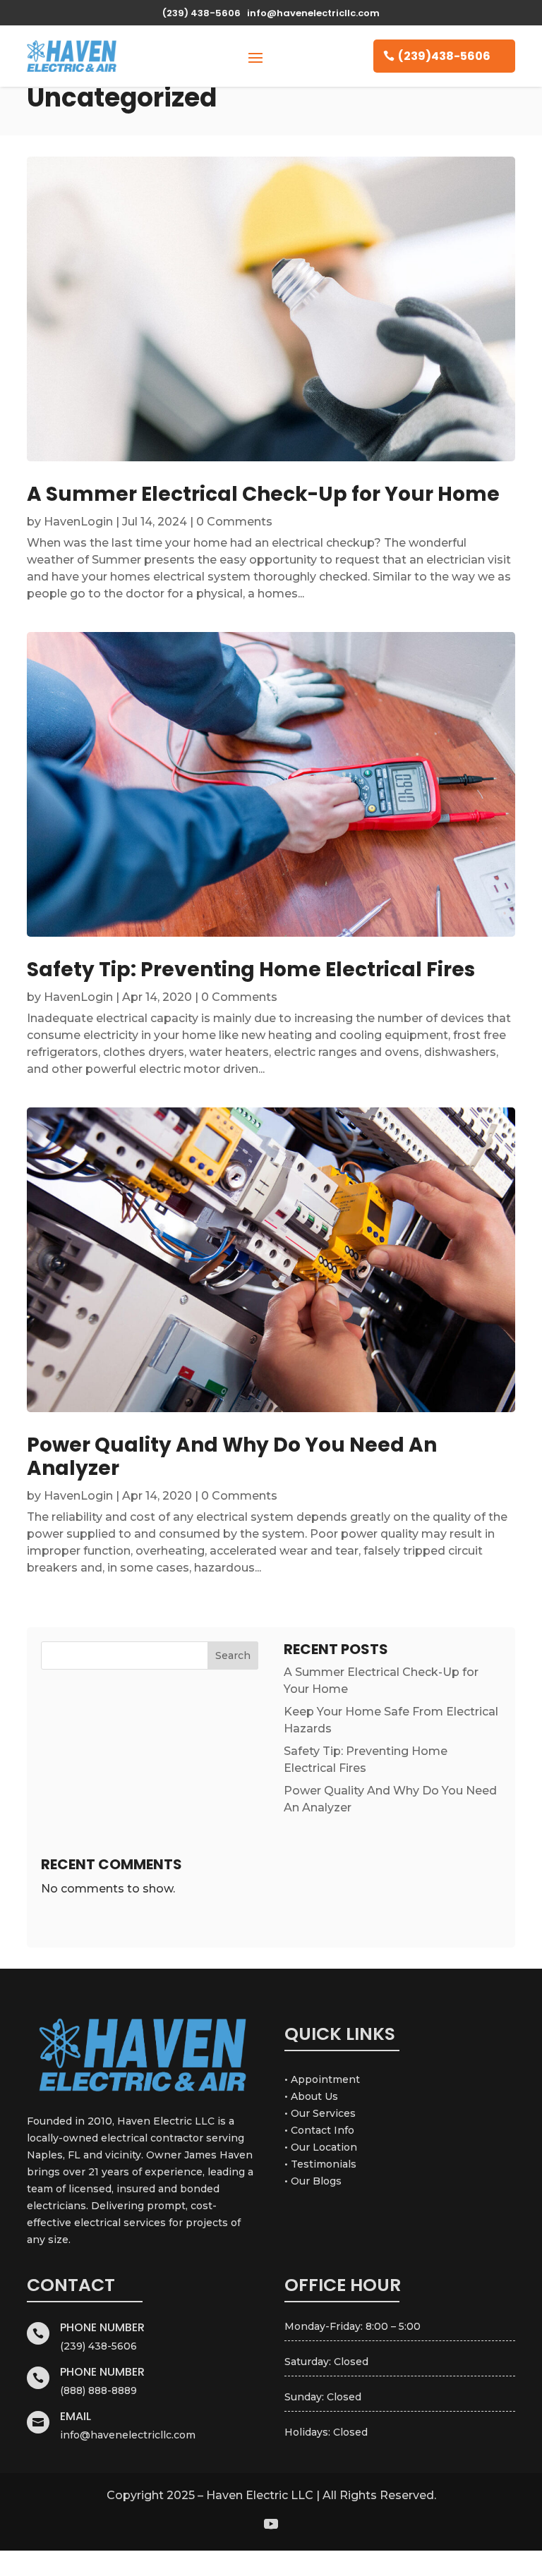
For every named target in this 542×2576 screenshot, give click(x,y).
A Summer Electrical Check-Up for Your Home (263, 494)
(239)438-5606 (444, 56)
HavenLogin (78, 522)
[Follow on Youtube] (271, 2524)
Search (233, 1655)
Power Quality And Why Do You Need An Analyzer (232, 1457)
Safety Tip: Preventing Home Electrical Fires (251, 970)
